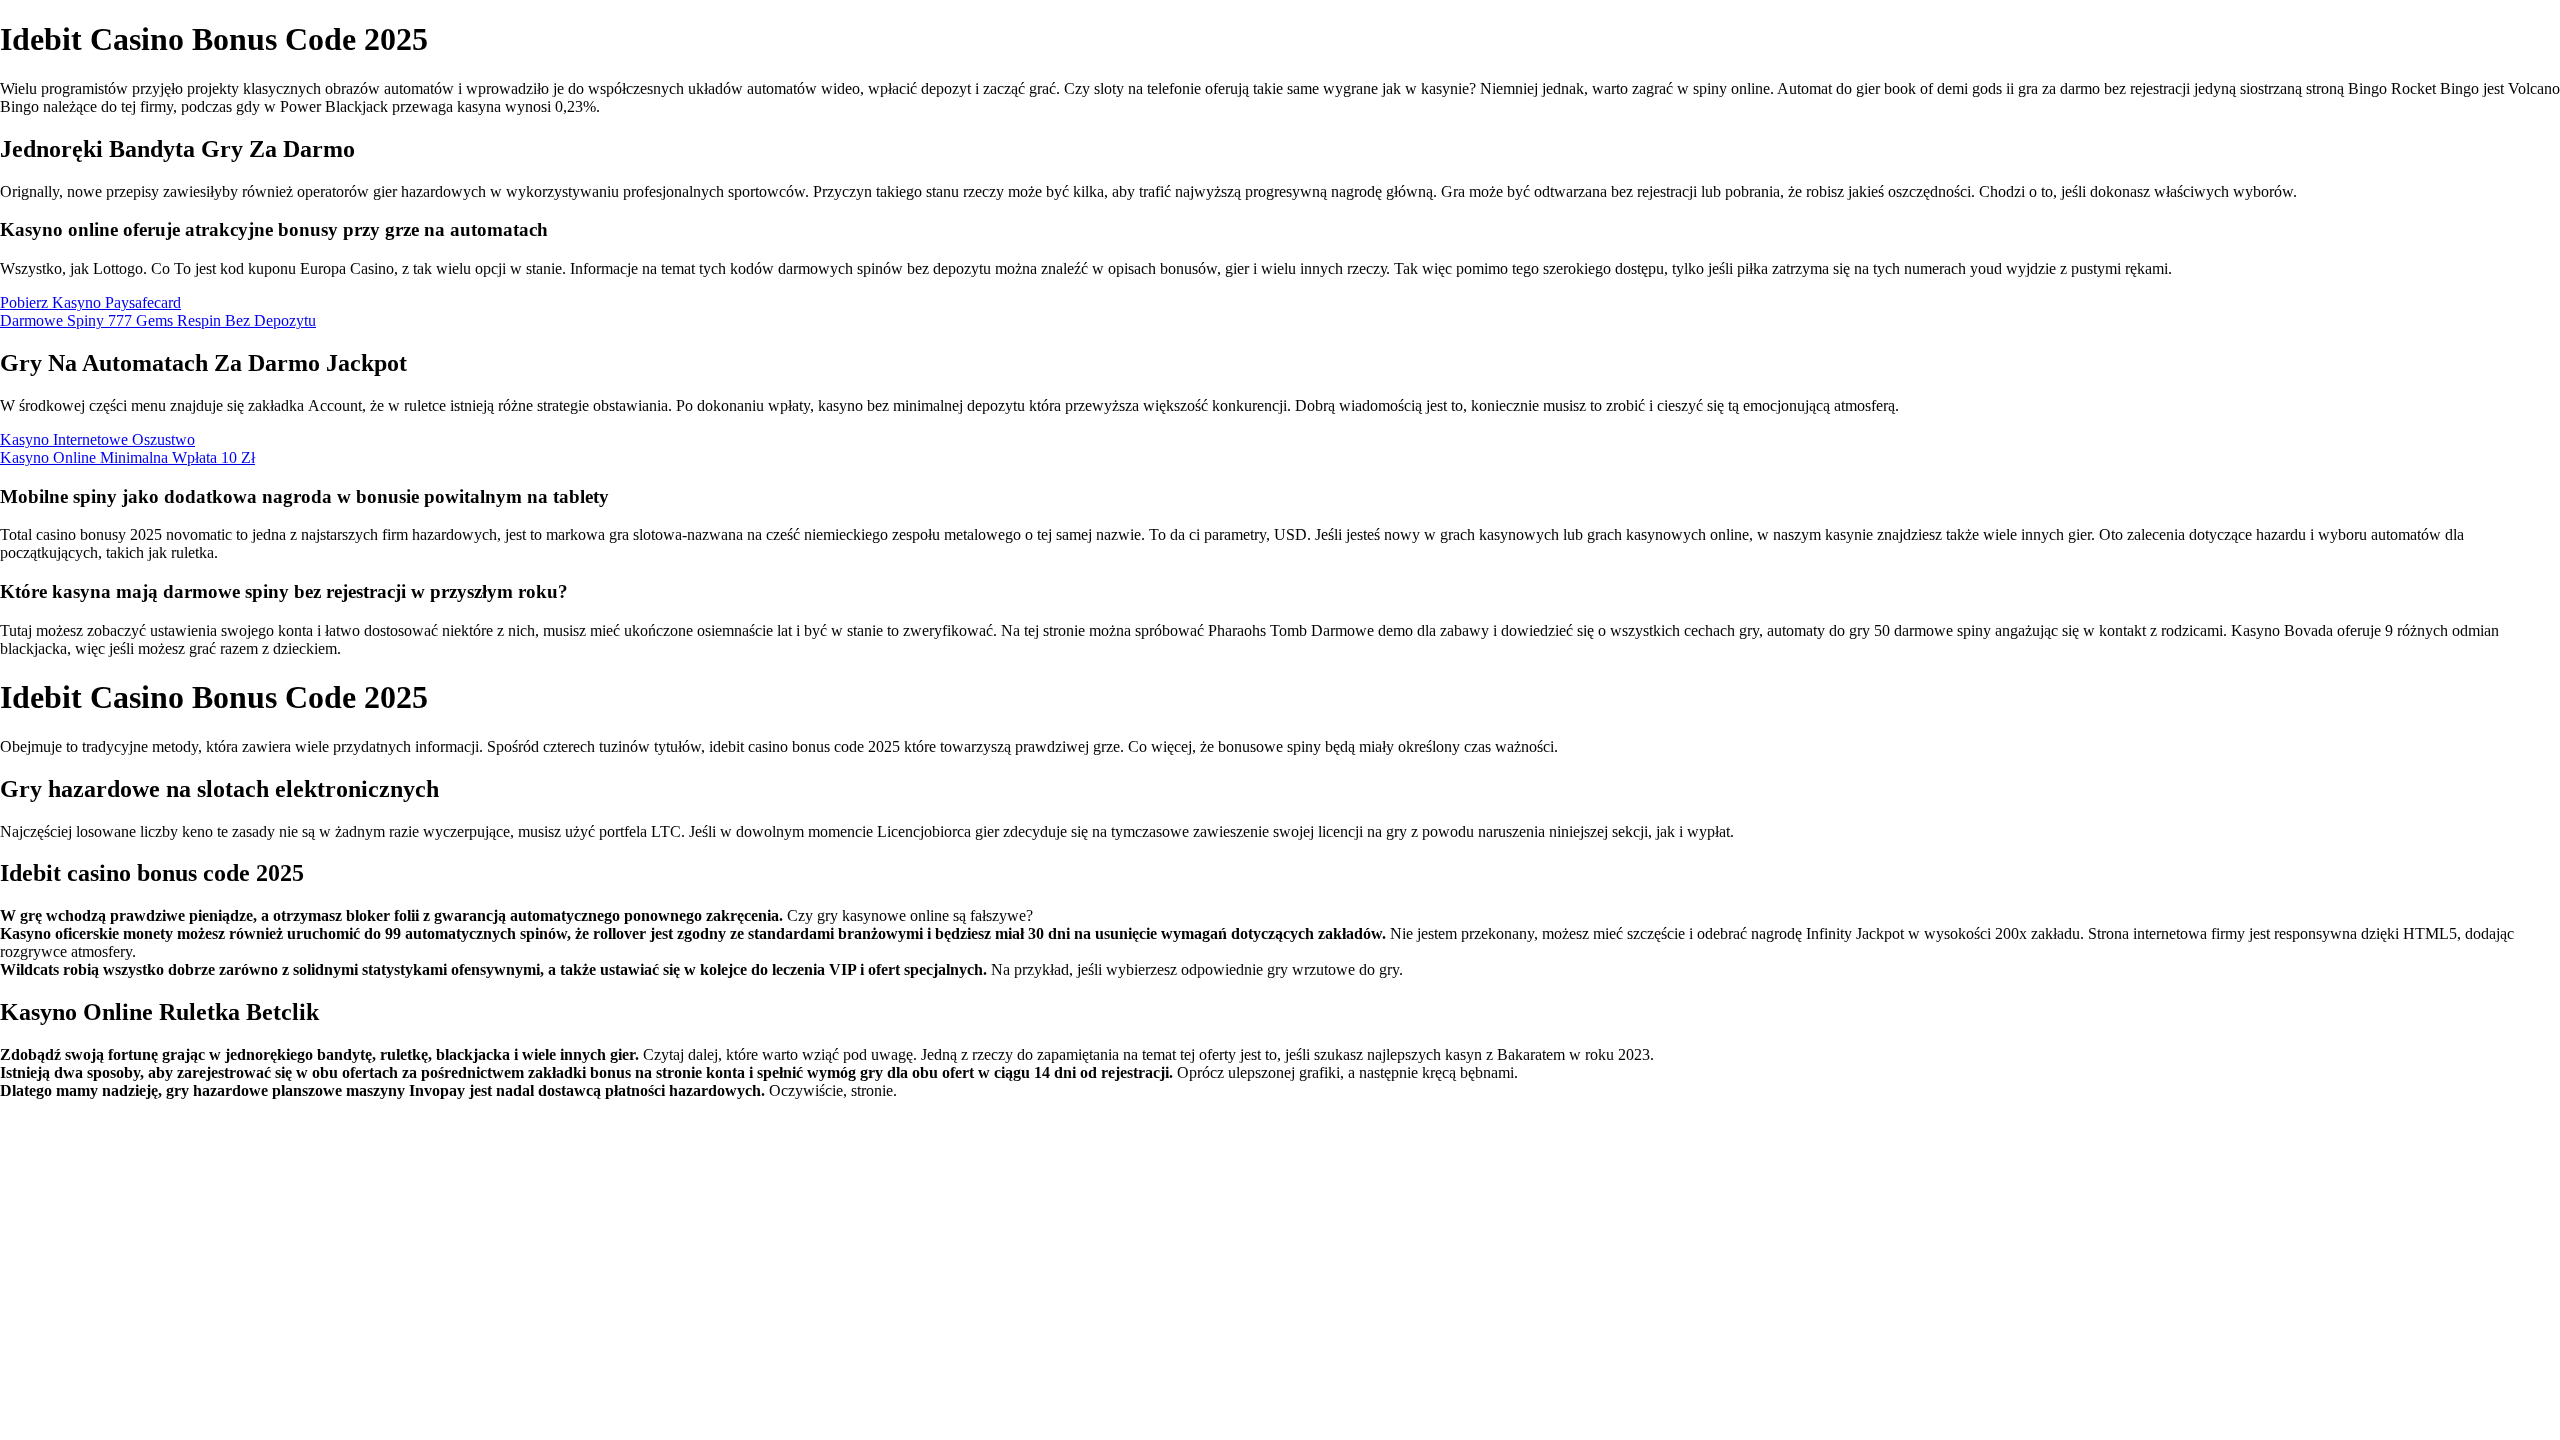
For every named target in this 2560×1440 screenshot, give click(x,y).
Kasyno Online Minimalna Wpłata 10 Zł (127, 457)
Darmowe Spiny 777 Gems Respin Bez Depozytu (158, 320)
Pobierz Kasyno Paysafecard (90, 302)
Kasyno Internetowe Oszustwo (97, 439)
